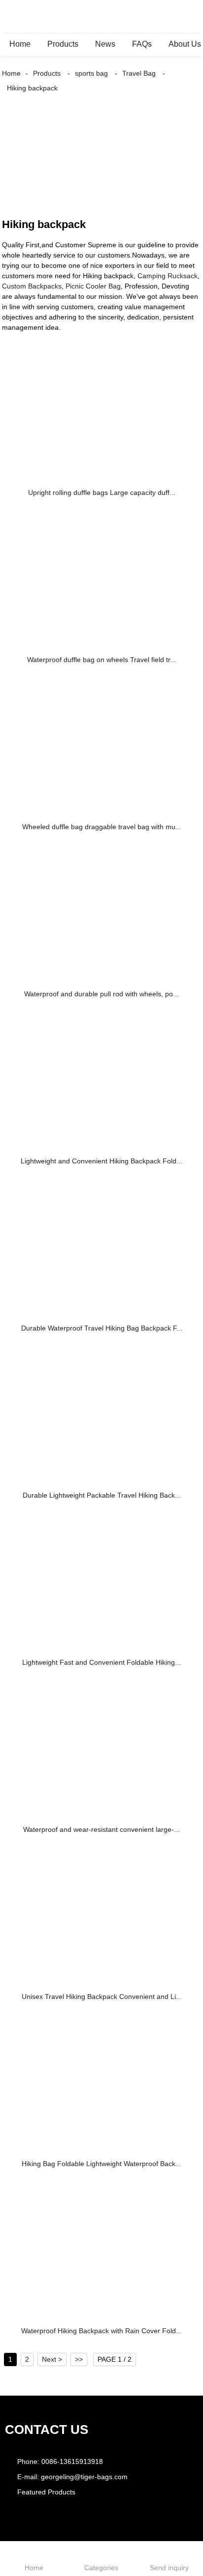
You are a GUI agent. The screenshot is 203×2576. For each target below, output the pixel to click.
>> (79, 2359)
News (105, 44)
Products (63, 44)
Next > (52, 2359)
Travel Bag (139, 73)
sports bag (91, 73)
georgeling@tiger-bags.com (84, 2477)
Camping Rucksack (168, 276)
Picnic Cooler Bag (93, 286)
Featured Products (46, 2492)
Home (20, 44)
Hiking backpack (32, 88)
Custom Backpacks (32, 286)
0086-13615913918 (72, 2461)
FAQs (142, 44)
